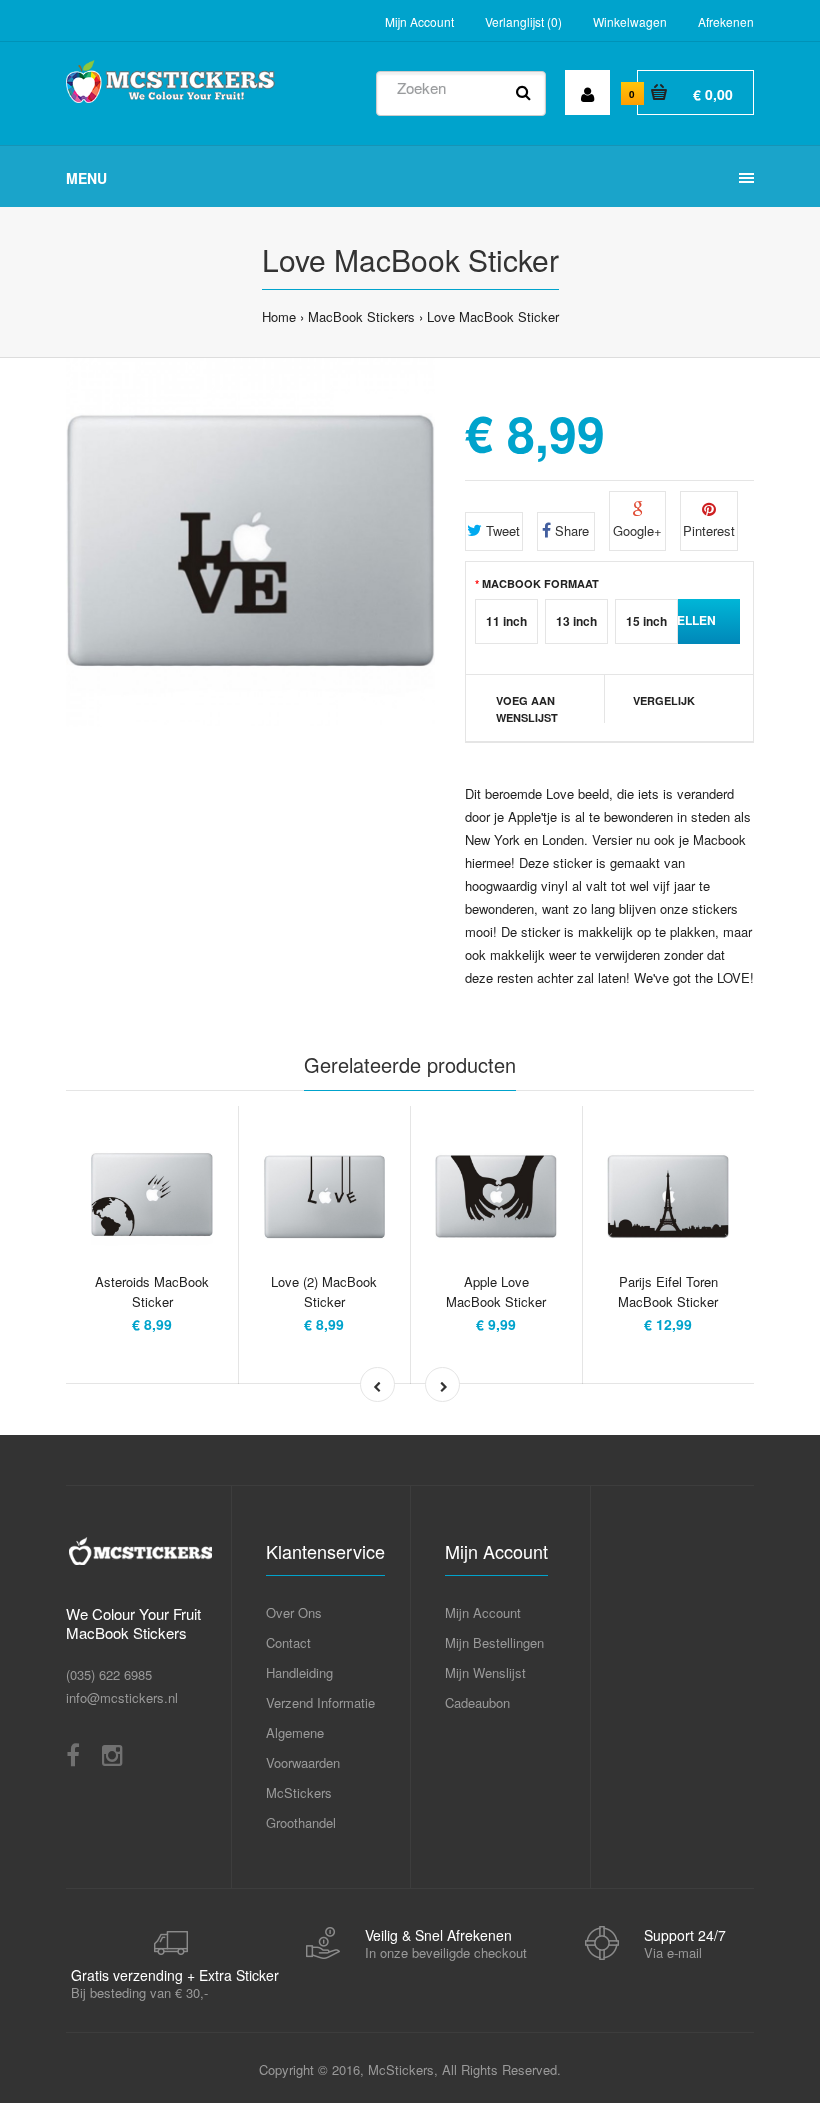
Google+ (637, 530)
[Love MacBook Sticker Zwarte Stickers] (250, 542)
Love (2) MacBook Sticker (324, 1292)
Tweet (501, 530)
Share (570, 530)
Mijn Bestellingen (494, 1642)
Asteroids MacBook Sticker (152, 1292)
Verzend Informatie (320, 1702)
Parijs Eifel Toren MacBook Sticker (668, 1292)
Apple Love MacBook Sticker (496, 1292)
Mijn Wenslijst (485, 1672)
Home (279, 316)
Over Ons (294, 1612)
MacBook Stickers (361, 316)
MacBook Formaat (540, 583)
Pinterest (709, 530)
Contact (288, 1642)
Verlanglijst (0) (523, 21)
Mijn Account (419, 21)
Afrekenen (726, 21)
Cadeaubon (477, 1702)
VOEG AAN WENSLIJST (527, 709)
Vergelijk (664, 700)
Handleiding (299, 1672)
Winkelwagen (630, 21)
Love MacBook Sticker (493, 316)
